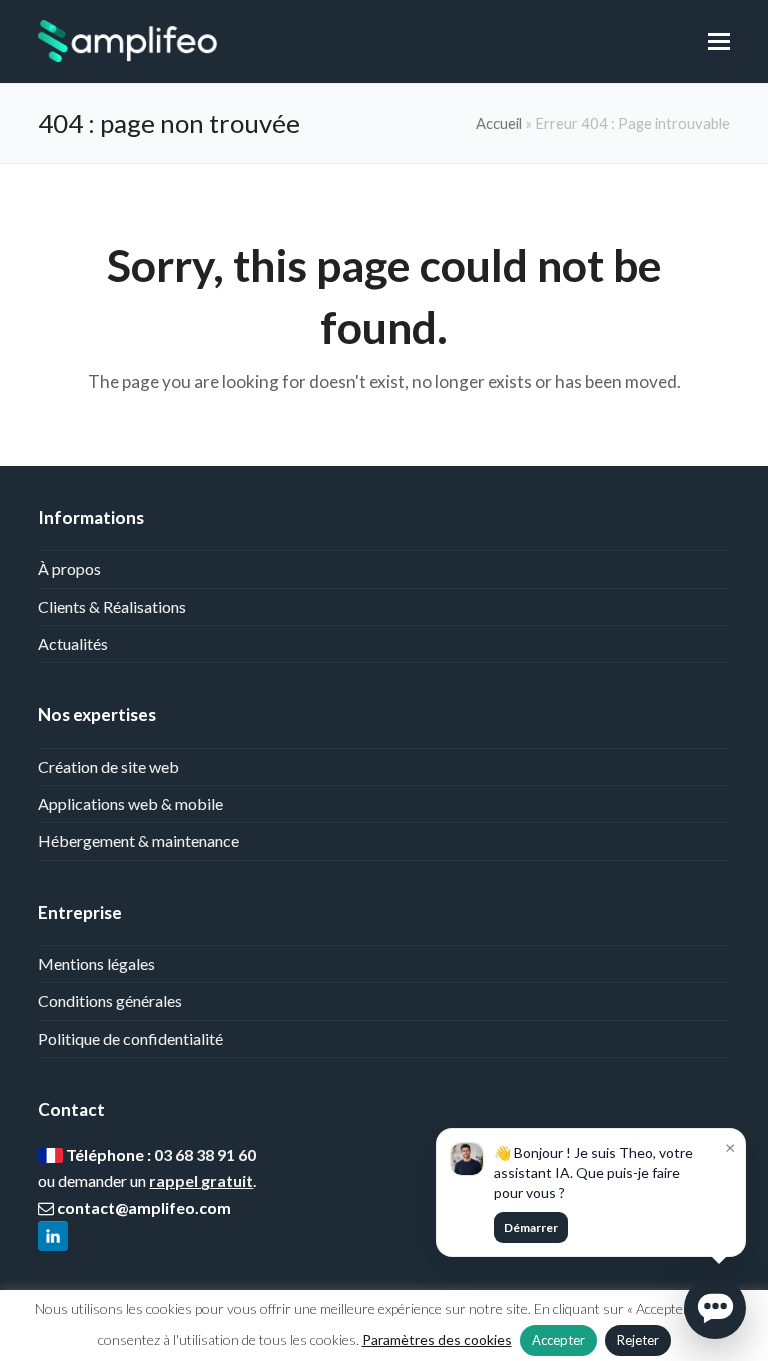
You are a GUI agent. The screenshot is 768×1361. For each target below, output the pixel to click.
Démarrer (531, 1227)
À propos (69, 568)
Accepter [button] (558, 1340)
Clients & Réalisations (112, 606)
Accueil (499, 123)
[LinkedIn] (53, 1237)
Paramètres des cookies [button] (437, 1339)
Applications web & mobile (130, 803)
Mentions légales (96, 963)
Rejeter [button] (638, 1340)
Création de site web (108, 766)
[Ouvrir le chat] (715, 1308)
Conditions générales (110, 1000)
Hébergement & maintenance (138, 840)
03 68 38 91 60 (205, 1154)
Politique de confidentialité (130, 1038)
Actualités (73, 643)
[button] (719, 41)
